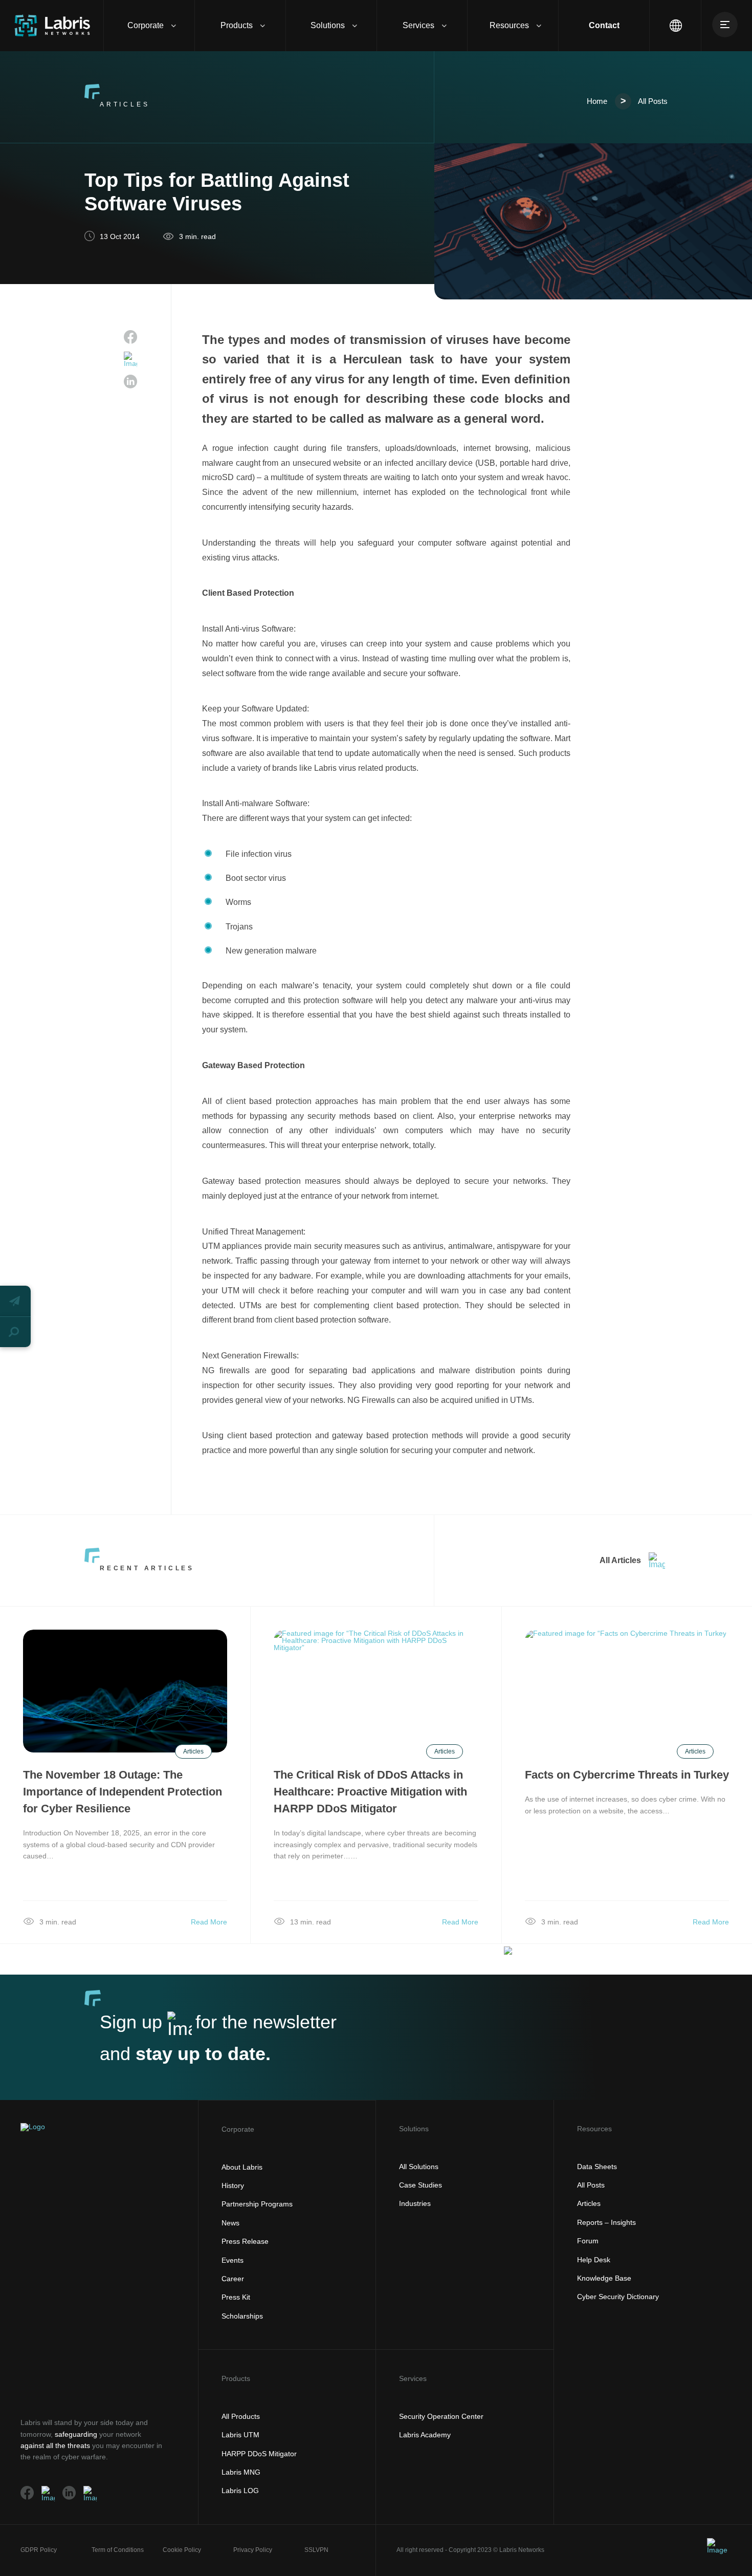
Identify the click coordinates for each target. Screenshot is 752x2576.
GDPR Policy (39, 2550)
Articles (193, 1751)
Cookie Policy (182, 2550)
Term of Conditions (118, 2550)
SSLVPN (316, 2550)
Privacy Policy (253, 2550)
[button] (15, 1301)
